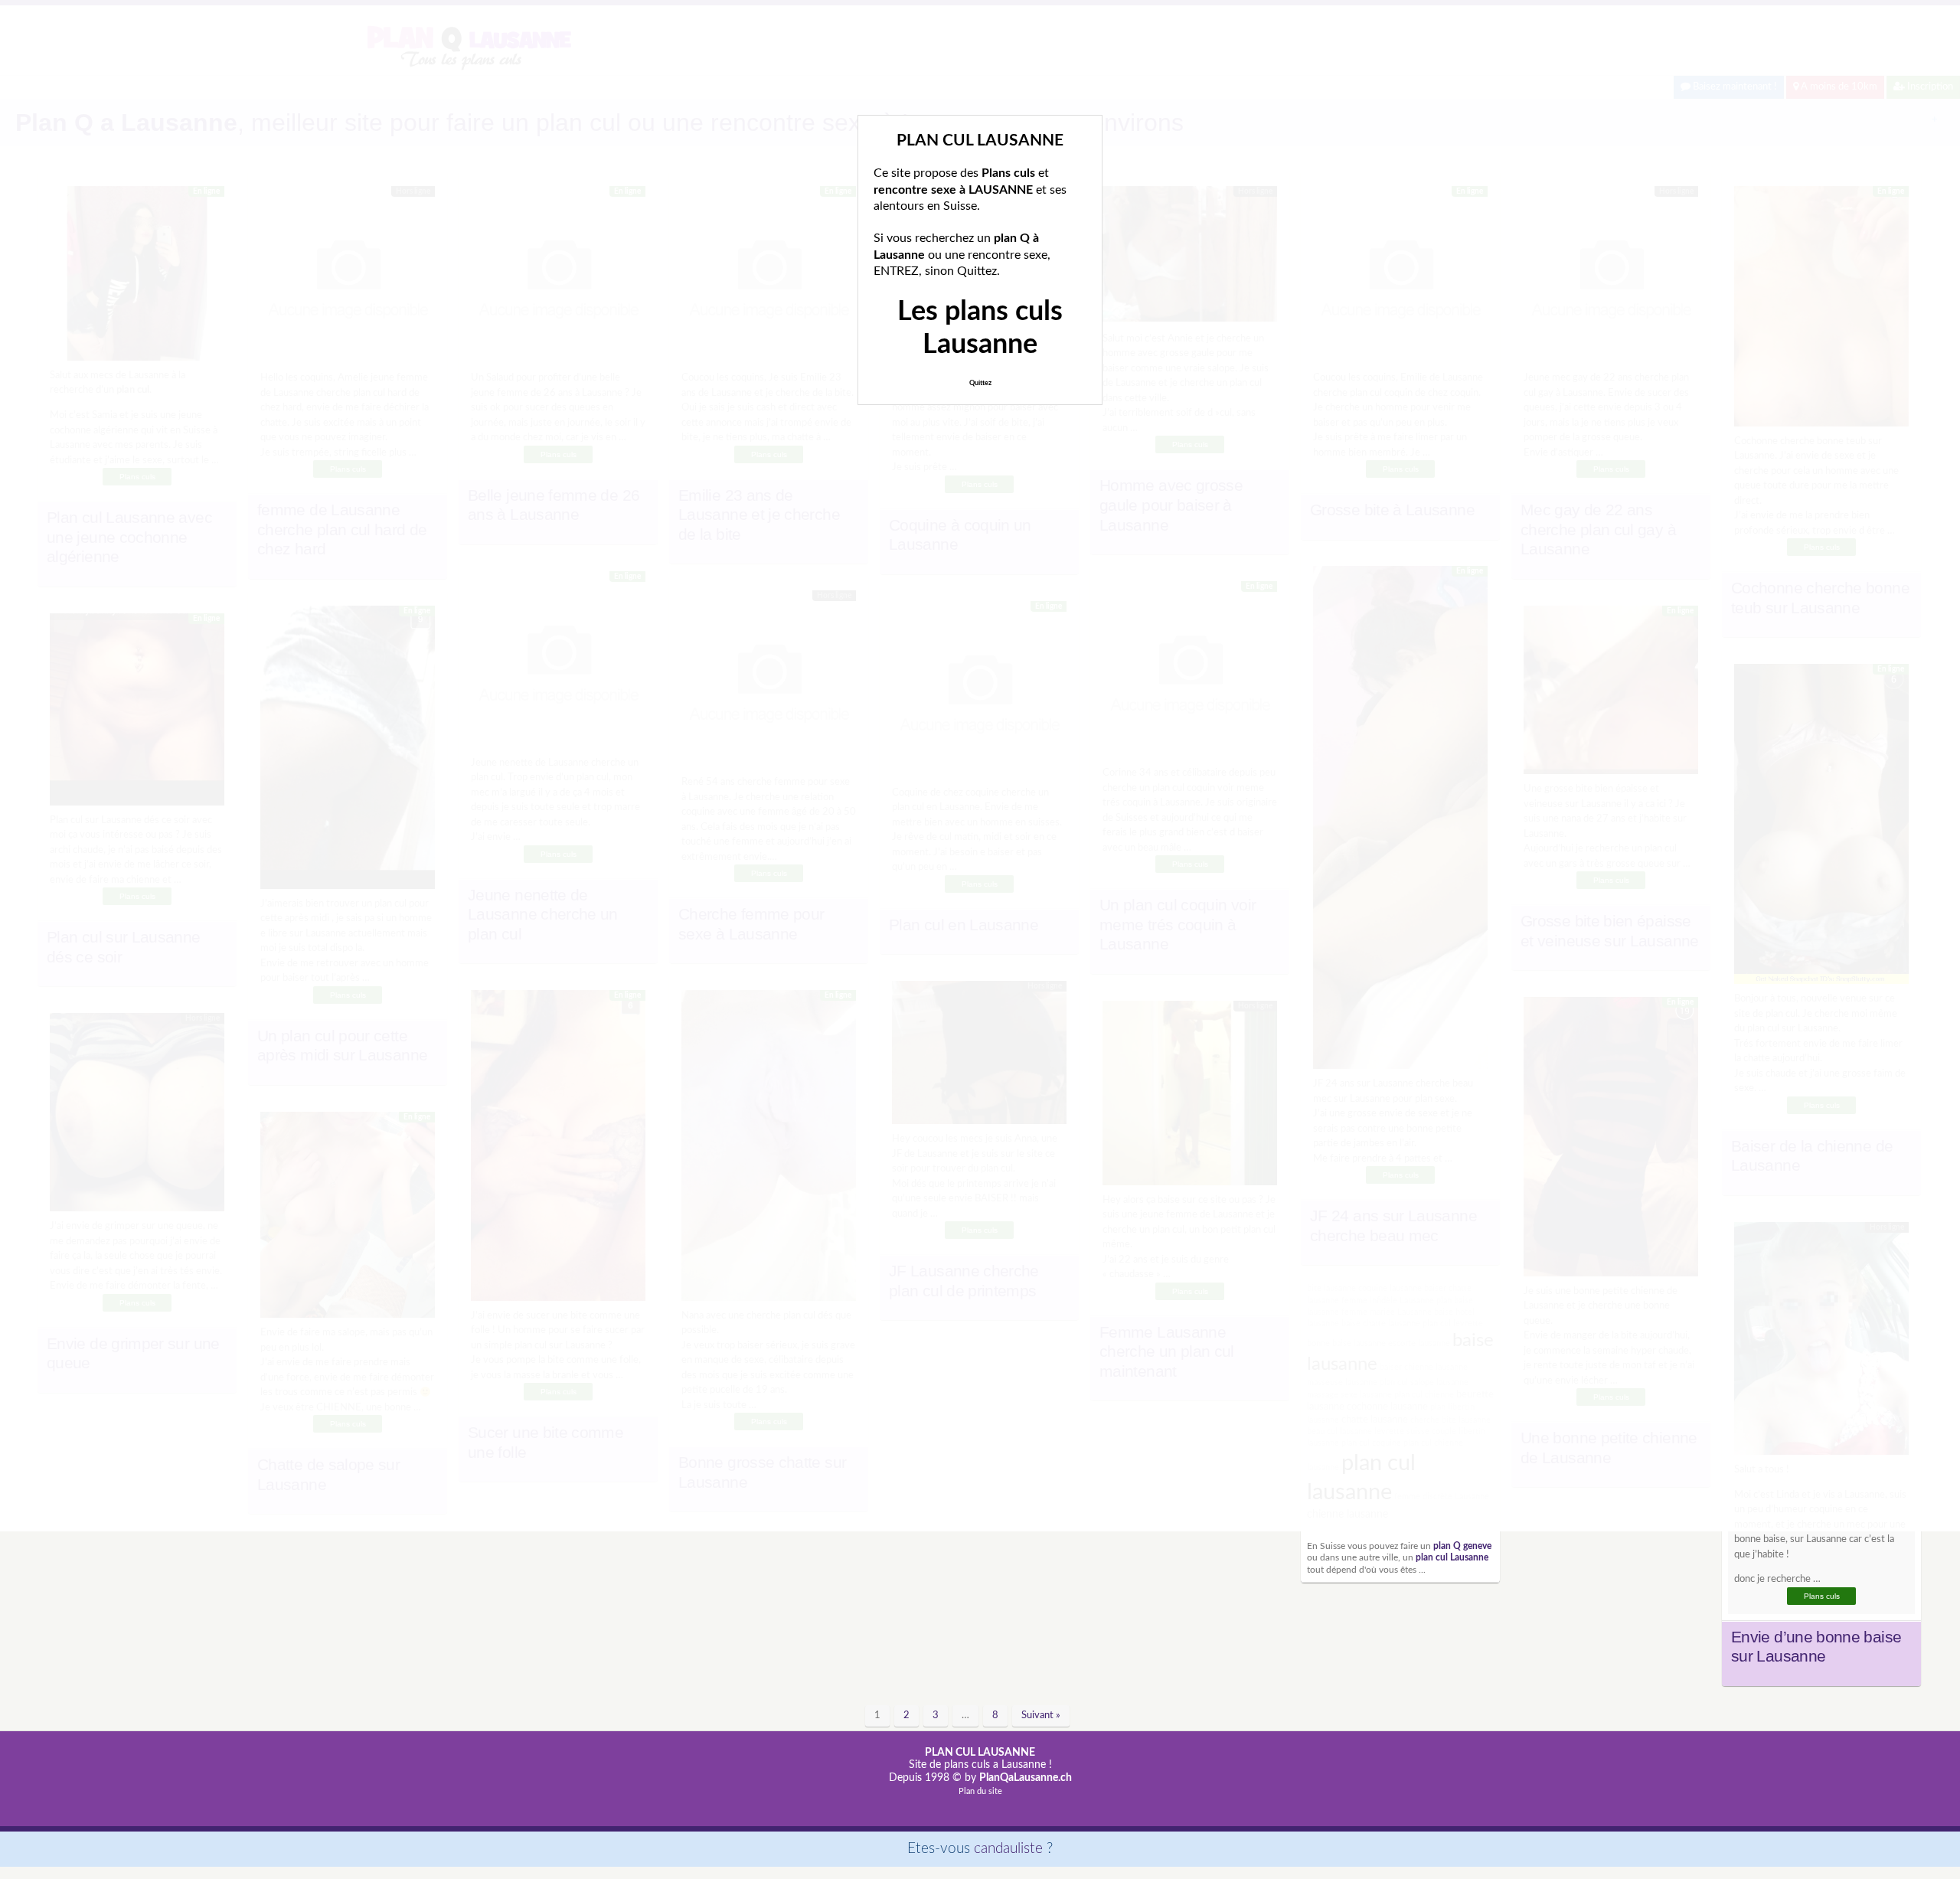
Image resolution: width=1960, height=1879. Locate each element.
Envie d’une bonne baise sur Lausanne (1816, 1647)
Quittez (980, 383)
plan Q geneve (1462, 1546)
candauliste (1008, 1849)
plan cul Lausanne (1452, 1558)
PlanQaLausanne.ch (1026, 1778)
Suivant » (1041, 1716)
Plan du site (980, 1791)
